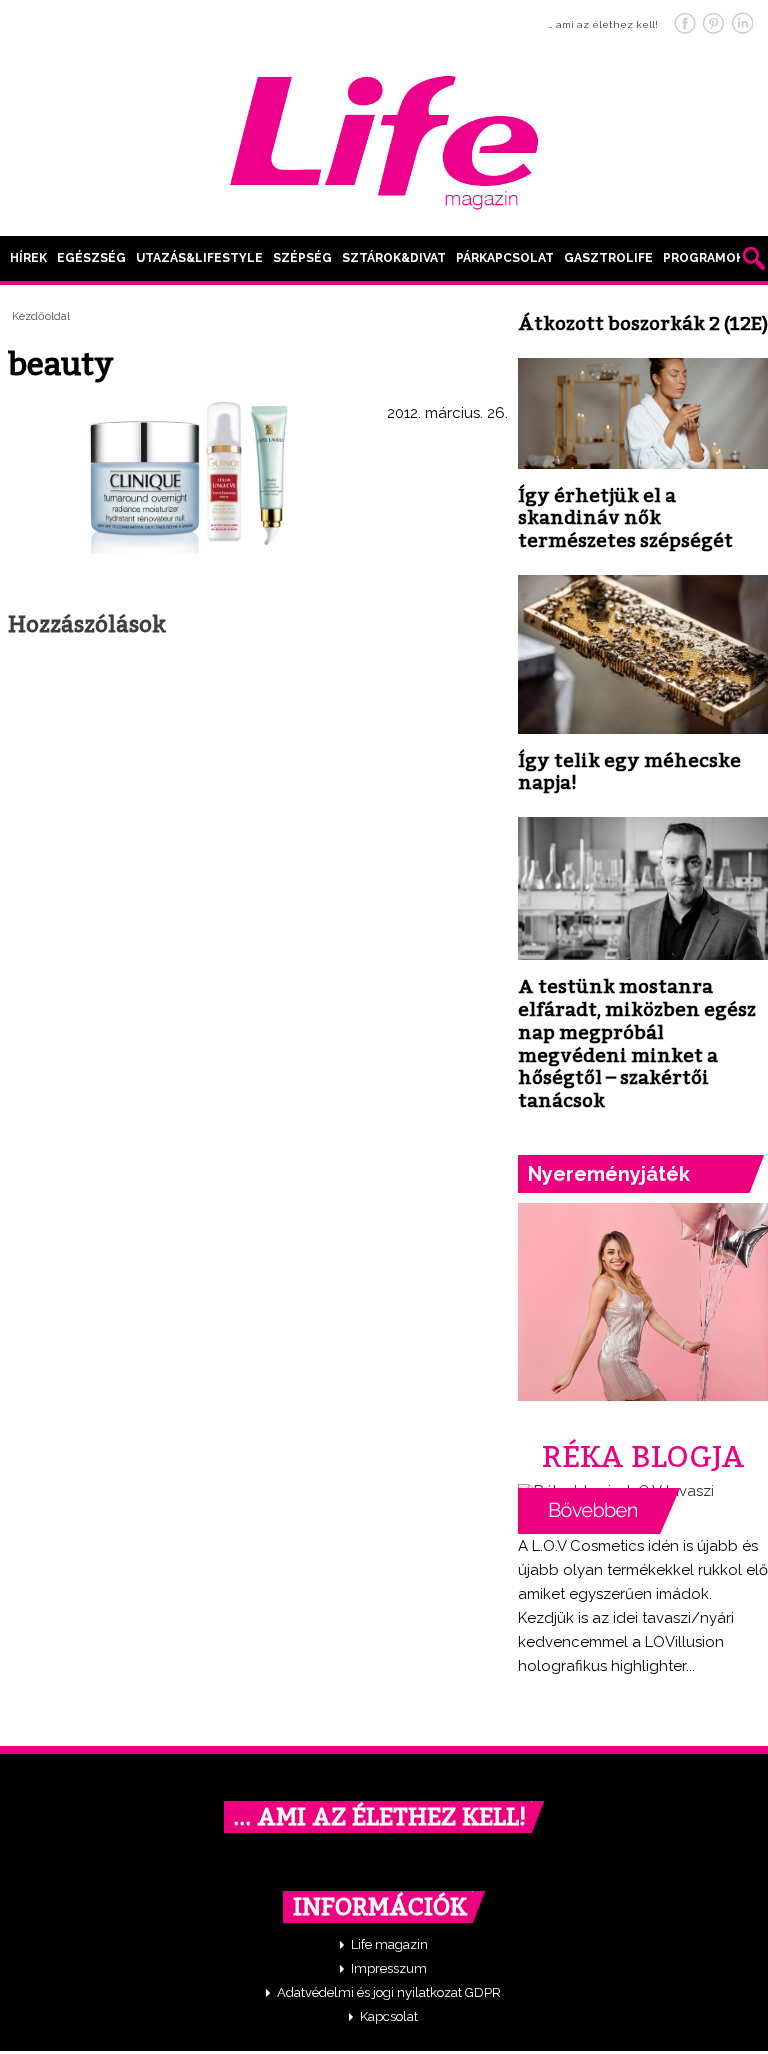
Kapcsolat (389, 2016)
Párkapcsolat (505, 258)
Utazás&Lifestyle (199, 258)
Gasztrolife (608, 258)
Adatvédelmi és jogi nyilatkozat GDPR (389, 1992)
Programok (703, 258)
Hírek (28, 258)
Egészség (91, 258)
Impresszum (389, 1968)
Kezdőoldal (41, 316)
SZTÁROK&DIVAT (394, 258)
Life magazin (389, 1944)
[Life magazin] (384, 139)
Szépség (302, 258)
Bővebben (599, 1511)
